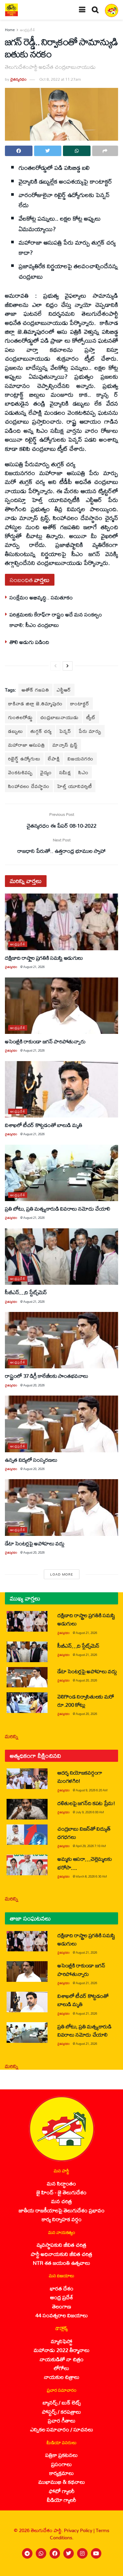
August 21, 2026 (34, 967)
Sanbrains (109, 2569)
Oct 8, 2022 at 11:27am (60, 79)
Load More (62, 1574)
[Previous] (55, 666)
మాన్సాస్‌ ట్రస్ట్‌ (65, 745)
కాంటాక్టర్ (80, 704)
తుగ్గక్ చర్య (41, 731)
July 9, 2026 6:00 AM (90, 1812)
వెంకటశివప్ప (20, 772)
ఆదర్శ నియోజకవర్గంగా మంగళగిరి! (80, 1777)
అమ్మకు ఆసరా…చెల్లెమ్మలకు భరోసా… (84, 1863)
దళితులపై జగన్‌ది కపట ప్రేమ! (86, 1803)
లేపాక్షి (54, 759)
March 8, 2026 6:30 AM (91, 1876)
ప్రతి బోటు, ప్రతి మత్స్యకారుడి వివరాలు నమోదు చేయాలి (58, 1208)
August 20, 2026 (34, 1385)
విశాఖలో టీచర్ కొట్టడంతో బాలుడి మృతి (44, 1125)
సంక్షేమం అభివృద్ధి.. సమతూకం (41, 597)
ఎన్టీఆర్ (64, 690)
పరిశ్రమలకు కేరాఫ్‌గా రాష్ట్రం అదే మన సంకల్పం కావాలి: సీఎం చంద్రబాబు (56, 620)
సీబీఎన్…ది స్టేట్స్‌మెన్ (26, 1292)
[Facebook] (55, 2553)
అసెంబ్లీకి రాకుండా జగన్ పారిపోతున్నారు (45, 1041)
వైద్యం (46, 772)
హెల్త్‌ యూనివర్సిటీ (75, 786)
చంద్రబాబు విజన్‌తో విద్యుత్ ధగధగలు (84, 1833)
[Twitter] (69, 2553)
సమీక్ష (65, 772)
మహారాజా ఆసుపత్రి (27, 745)
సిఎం (83, 772)
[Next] (68, 666)
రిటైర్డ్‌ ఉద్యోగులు (24, 759)
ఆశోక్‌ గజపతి (35, 690)
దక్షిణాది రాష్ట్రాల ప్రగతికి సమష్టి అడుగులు (44, 958)
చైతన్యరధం (18, 79)
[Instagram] (82, 2553)
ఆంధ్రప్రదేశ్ (28, 30)
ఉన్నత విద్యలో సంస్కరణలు (31, 1460)
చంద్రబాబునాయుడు (60, 717)
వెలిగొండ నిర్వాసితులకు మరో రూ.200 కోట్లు (86, 1701)
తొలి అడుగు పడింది (29, 642)
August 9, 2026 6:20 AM (92, 1790)
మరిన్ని (12, 1736)
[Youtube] (96, 2553)
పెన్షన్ (65, 731)
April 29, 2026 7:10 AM (91, 1846)
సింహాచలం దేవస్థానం (29, 786)
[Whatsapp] (41, 2553)
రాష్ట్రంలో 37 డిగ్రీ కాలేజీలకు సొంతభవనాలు (47, 1376)
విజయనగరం (81, 759)
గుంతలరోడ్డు (20, 717)
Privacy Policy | (80, 2530)
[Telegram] (27, 2553)
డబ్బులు (16, 731)
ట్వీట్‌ (91, 717)
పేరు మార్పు (90, 731)
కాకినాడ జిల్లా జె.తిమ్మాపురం (35, 704)
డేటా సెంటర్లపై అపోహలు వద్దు (35, 1543)
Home (10, 30)
